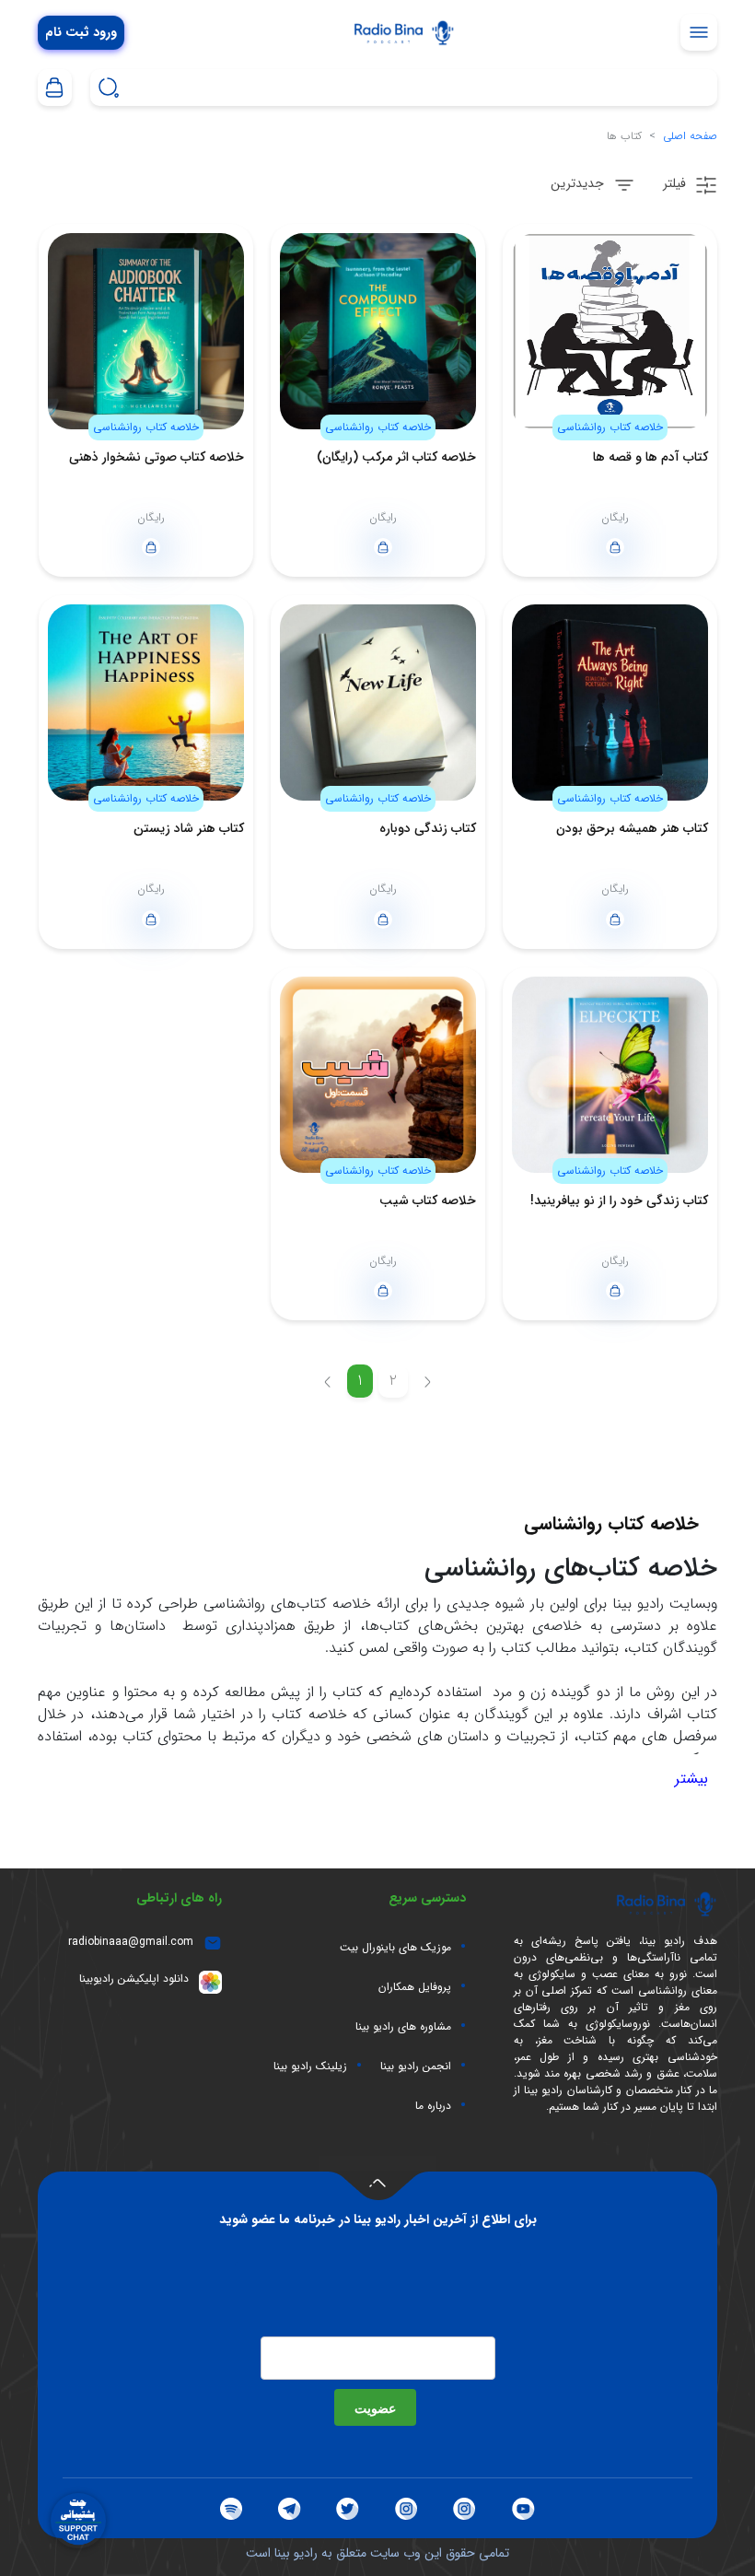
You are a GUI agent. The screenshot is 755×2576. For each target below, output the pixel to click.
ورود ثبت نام (81, 33)
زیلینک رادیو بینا (310, 2067)
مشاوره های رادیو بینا (403, 2027)
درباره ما (433, 2106)
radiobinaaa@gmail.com (131, 1942)
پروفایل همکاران (415, 1987)
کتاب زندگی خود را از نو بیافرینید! (619, 1200)
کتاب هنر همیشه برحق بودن (632, 828)
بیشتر (691, 1779)
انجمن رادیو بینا (416, 2067)
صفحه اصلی (690, 136)
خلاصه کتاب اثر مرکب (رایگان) (396, 457)
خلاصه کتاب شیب (428, 1200)
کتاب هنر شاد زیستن (189, 828)
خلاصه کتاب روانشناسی (610, 427)
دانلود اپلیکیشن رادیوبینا (134, 1979)
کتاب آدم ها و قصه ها (650, 457)
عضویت (375, 2407)
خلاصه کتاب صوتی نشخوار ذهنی (157, 457)
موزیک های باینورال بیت (395, 1948)
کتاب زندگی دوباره (428, 828)
